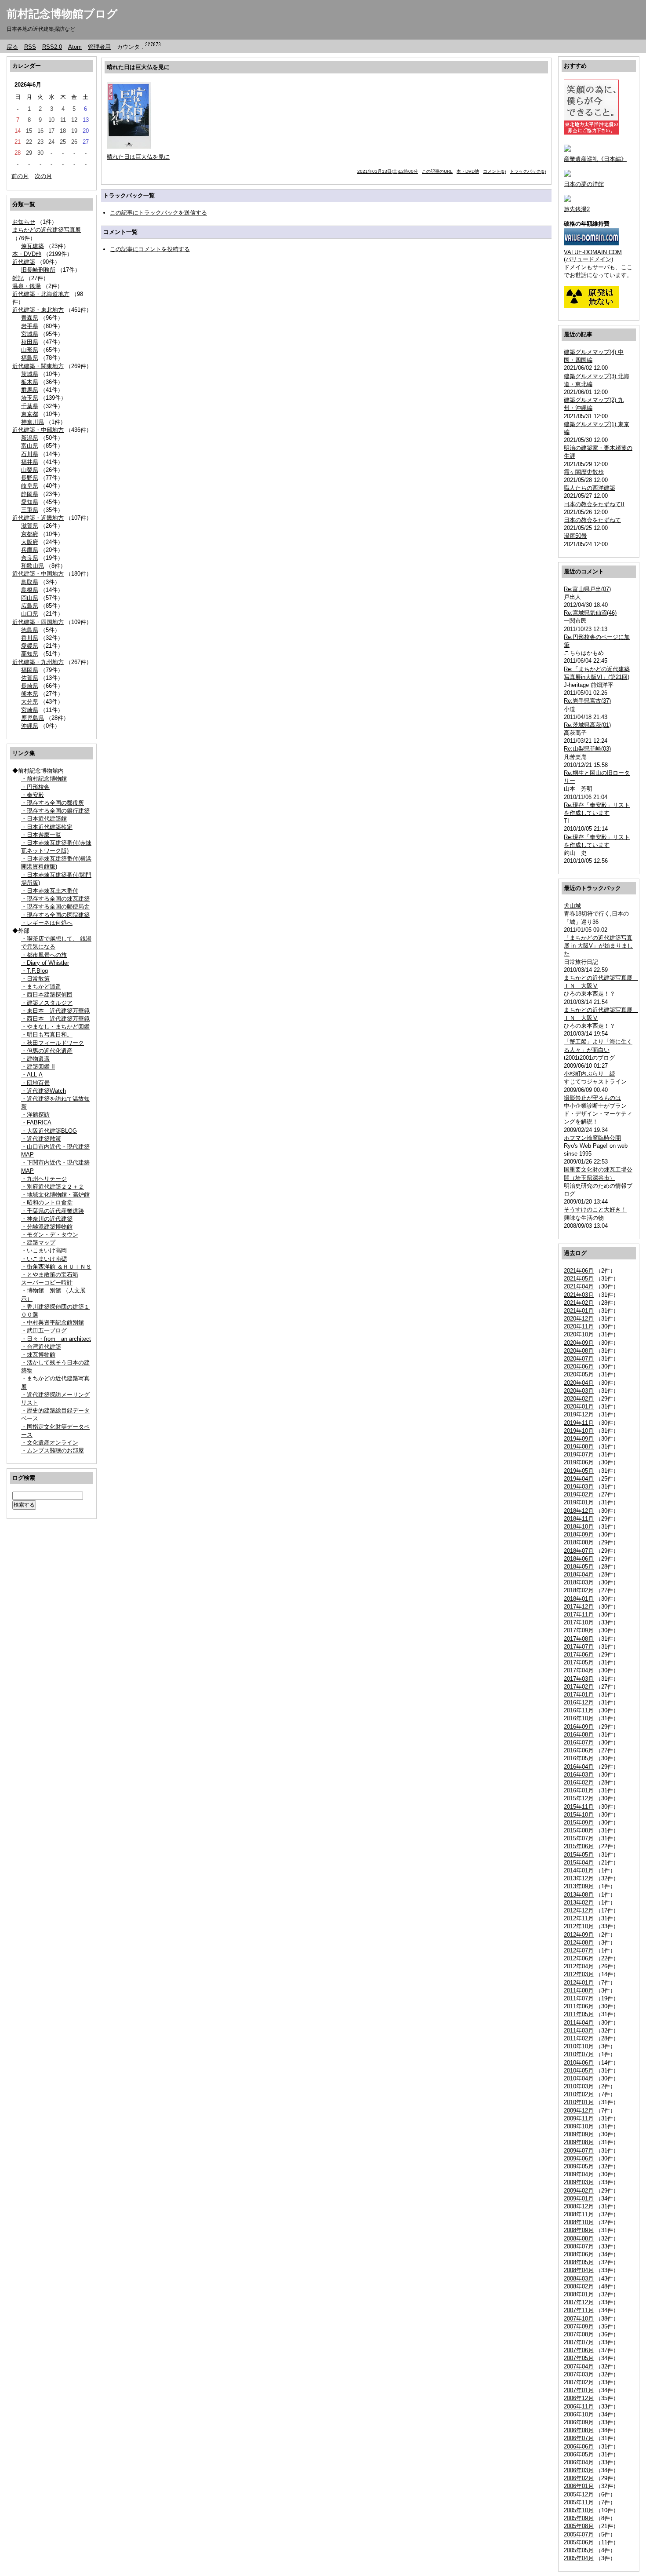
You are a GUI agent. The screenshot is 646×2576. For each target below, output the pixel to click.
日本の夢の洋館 (584, 184)
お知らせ (24, 222)
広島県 (30, 606)
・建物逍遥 (35, 1059)
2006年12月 (579, 2398)
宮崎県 (30, 710)
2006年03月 (579, 2470)
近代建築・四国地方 (38, 622)
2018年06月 (579, 1559)
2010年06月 (579, 2063)
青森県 (30, 318)
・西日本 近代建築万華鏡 (55, 1019)
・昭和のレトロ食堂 (47, 1202)
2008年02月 (579, 2286)
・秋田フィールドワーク (53, 1043)
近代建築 (24, 262)
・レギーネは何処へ (47, 923)
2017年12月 (579, 1607)
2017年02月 (579, 1687)
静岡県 (30, 494)
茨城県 (30, 374)
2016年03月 (579, 1775)
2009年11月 (579, 2118)
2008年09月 (579, 2230)
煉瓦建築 (33, 246)
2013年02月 (579, 1903)
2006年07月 (579, 2438)
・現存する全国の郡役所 (53, 803)
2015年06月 (579, 1846)
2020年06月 (579, 1366)
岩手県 (30, 326)
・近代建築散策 (41, 1139)
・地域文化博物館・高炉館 (55, 1195)
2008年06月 (579, 2254)
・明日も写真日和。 (47, 1034)
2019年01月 (579, 1502)
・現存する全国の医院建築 (55, 915)
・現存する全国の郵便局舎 (55, 907)
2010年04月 (579, 2078)
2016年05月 (579, 1758)
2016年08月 (579, 1735)
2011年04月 (579, 2023)
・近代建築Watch (44, 1091)
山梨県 (30, 470)
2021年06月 (579, 1271)
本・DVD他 (27, 254)
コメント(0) (494, 171)
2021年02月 (579, 1303)
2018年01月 (579, 1599)
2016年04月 (579, 1767)
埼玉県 (30, 398)
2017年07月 (579, 1647)
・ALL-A (32, 1075)
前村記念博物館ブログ (62, 14)
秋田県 (30, 342)
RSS (30, 47)
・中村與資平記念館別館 (53, 1323)
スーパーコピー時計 (47, 1283)
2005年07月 (579, 2534)
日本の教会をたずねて (592, 520)
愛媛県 (30, 646)
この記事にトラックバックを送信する (158, 213)
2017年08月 (579, 1639)
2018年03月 (579, 1582)
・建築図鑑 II (38, 1067)
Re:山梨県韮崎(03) (587, 749)
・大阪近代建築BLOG (49, 1131)
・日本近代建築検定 (47, 827)
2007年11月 (579, 2310)
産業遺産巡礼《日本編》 (595, 159)
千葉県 (30, 406)
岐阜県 (30, 486)
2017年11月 (579, 1615)
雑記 (18, 278)
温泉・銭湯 (27, 286)
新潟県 (30, 438)
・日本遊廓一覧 (41, 835)
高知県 (30, 654)
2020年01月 (579, 1407)
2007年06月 (579, 2350)
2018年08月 (579, 1542)
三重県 (30, 510)
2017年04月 (579, 1670)
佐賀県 (30, 678)
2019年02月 (579, 1494)
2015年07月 (579, 1838)
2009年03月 (579, 2182)
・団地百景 (35, 1083)
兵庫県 (30, 550)
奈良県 (30, 558)
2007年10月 (579, 2319)
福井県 (30, 462)
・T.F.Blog (34, 971)
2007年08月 (579, 2334)
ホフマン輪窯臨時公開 (592, 1138)
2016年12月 (579, 1702)
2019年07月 (579, 1454)
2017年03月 (579, 1679)
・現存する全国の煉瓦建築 (55, 899)
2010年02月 (579, 2094)
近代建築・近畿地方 (38, 518)
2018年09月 (579, 1534)
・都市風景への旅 (44, 955)
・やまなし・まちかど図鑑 (55, 1027)
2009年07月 (579, 2151)
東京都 (30, 414)
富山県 (30, 446)
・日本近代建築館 (44, 819)
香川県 (30, 638)
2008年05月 (579, 2262)
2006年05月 (579, 2454)
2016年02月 (579, 1782)
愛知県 (30, 502)
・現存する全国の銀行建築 (55, 811)
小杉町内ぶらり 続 (590, 1074)
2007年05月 (579, 2358)
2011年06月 (579, 2006)
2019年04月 (579, 1479)
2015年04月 (579, 1863)
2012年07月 (579, 1950)
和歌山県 (33, 566)
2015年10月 (579, 1815)
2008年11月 (579, 2214)
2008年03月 (579, 2279)
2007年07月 (579, 2342)
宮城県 (30, 334)
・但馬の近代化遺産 (47, 1051)
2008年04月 (579, 2270)
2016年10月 (579, 1718)
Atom (75, 47)
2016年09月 (579, 1727)
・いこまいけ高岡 (44, 1250)
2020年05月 (579, 1374)
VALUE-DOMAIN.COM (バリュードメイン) (593, 256)
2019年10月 (579, 1431)
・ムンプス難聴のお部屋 (53, 1450)
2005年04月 (579, 2558)
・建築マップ (38, 1242)
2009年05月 (579, 2166)
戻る (12, 47)
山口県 (30, 614)
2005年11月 (579, 2502)
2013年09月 (579, 1886)
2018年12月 (579, 1511)
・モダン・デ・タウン (50, 1235)
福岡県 (30, 670)
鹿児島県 (33, 718)
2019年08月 (579, 1447)
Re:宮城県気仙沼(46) (590, 613)
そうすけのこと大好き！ (595, 1210)
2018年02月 (579, 1590)
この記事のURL (437, 171)
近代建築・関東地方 (38, 366)
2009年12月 (579, 2111)
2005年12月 (579, 2494)
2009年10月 (579, 2126)
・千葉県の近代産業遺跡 (53, 1211)
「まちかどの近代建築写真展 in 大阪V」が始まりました (598, 946)
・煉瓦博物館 (38, 1355)
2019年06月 (579, 1462)
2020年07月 (579, 1359)
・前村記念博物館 (44, 779)
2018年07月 (579, 1551)
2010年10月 (579, 2046)
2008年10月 (579, 2222)
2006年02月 (579, 2478)
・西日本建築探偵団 (47, 994)
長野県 (30, 478)
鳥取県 (30, 582)
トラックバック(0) (528, 171)
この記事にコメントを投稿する (150, 249)
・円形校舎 (35, 787)
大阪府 (30, 542)
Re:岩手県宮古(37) (587, 701)
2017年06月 (579, 1655)
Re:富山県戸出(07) (587, 589)
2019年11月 (579, 1423)
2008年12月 (579, 2206)
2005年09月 (579, 2518)
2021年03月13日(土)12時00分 (388, 171)
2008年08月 (579, 2238)
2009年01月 (579, 2198)
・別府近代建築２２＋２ (53, 1187)
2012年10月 (579, 1926)
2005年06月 (579, 2542)
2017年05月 (579, 1662)
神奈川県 (33, 422)
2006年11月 (579, 2406)
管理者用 (99, 47)
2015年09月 (579, 1823)
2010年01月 (579, 2102)
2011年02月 (579, 2038)
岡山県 (30, 598)
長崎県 (30, 686)
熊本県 (30, 694)
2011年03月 (579, 2031)
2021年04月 (579, 1286)
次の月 (43, 176)
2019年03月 (579, 1487)
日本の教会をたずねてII (594, 504)
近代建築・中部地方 (38, 430)
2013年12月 (579, 1878)
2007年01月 (579, 2390)
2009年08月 (579, 2142)
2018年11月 (579, 1519)
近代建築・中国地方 (38, 574)
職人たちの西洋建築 (590, 488)
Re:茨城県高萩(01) (587, 725)
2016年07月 (579, 1742)
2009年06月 (579, 2158)
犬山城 (572, 906)
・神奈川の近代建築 (47, 1219)
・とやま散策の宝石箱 (50, 1275)
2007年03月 (579, 2374)
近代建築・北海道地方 (41, 294)
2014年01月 (579, 1870)
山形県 (30, 350)
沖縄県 (30, 726)
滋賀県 (30, 526)
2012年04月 (579, 1966)
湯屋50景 (575, 536)
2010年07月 (579, 2054)
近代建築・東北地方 (38, 310)
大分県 (30, 702)
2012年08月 (579, 1943)
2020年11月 (579, 1326)
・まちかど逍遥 (41, 987)
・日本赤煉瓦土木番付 (50, 891)
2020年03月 (579, 1391)
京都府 (30, 534)
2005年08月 (579, 2526)
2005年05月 (579, 2550)
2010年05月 (579, 2071)
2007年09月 (579, 2326)
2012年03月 (579, 1974)
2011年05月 (579, 2014)
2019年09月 (579, 1439)
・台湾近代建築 (41, 1347)
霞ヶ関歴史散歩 (584, 472)
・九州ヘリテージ (44, 1179)
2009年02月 (579, 2191)
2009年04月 (579, 2174)
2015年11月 (579, 1807)
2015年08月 (579, 1830)
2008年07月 (579, 2246)
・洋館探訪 (35, 1115)
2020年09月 (579, 1343)
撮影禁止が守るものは (592, 1098)
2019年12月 (579, 1414)
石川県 (30, 454)
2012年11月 (579, 1918)
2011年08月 (579, 1990)
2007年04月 (579, 2366)
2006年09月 (579, 2422)
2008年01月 (579, 2294)
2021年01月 (579, 1311)
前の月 (20, 176)
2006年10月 (579, 2414)
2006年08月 (579, 2430)
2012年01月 (579, 1983)
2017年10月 (579, 1622)
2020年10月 (579, 1334)
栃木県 (30, 382)
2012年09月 (579, 1935)
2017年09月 (579, 1630)
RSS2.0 (52, 47)
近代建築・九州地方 (38, 662)
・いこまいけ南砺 (44, 1259)
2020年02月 (579, 1399)
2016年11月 (579, 1710)
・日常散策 (35, 979)
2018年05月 (579, 1567)
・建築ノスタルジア (47, 1003)
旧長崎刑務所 (38, 270)
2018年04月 (579, 1574)
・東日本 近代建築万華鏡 (55, 1011)
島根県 (30, 590)
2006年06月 (579, 2446)
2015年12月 (579, 1798)
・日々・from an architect (56, 1339)
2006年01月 (579, 2486)
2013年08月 (579, 1895)
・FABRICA (36, 1122)
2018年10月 (579, 1527)
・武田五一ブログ (44, 1330)
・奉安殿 (33, 795)
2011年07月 (579, 1998)
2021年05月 (579, 1279)
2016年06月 (579, 1750)
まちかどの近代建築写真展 (47, 230)
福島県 (30, 358)
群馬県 (30, 390)
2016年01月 (579, 1790)
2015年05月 (579, 1855)
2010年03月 (579, 2086)
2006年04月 (579, 2462)
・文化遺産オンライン (50, 1443)
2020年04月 (579, 1383)
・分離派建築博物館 (47, 1227)
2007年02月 (579, 2382)
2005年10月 (579, 2510)
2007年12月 (579, 2302)
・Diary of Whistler (45, 963)
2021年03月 (579, 1295)
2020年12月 (579, 1319)
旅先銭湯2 (577, 209)
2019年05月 (579, 1471)
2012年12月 (579, 1910)
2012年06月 (579, 1958)
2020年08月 (579, 1351)
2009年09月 (579, 2134)
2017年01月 (579, 1695)
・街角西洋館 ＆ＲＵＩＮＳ (56, 1267)
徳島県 (30, 630)
